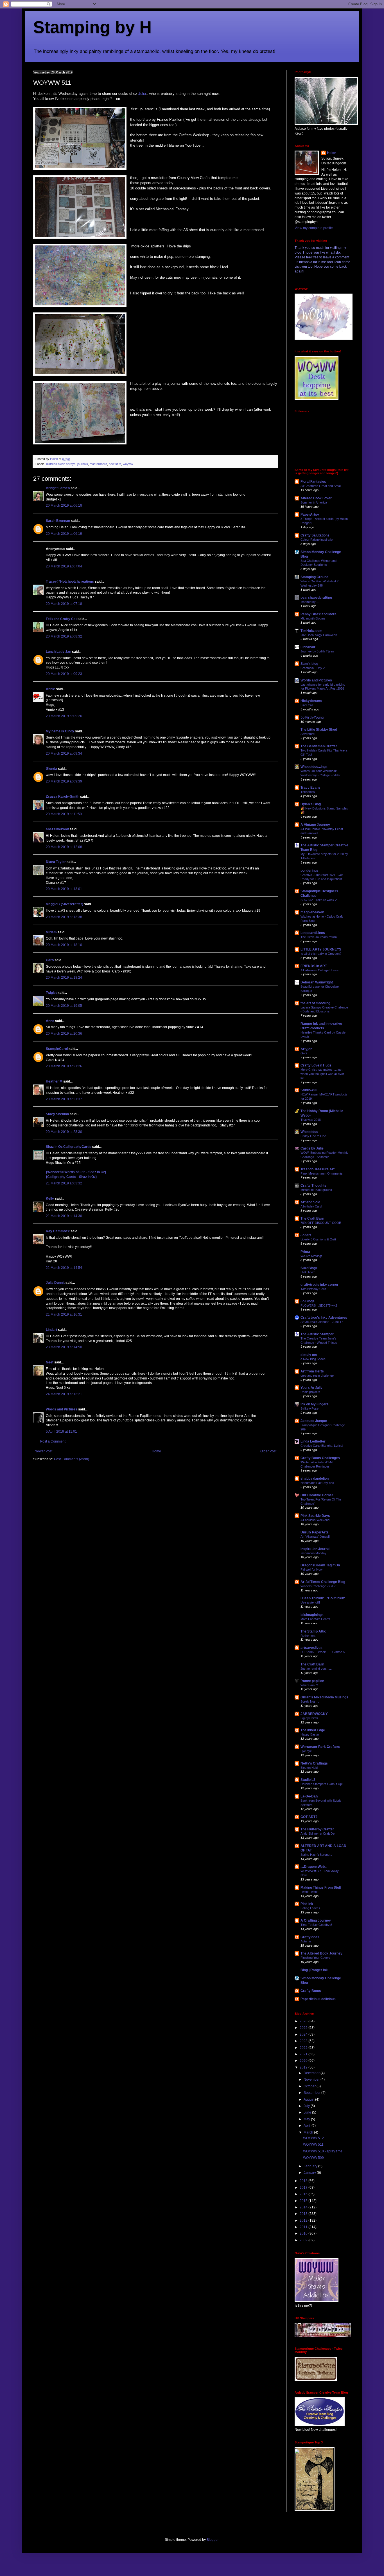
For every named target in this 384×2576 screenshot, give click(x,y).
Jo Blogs (308, 1301)
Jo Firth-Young (312, 717)
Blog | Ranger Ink (314, 1970)
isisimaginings (312, 1615)
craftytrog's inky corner (319, 1285)
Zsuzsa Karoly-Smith (63, 797)
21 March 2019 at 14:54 (64, 1268)
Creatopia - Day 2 (313, 668)
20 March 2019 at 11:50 (64, 814)
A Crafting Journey (316, 1920)
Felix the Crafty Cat (61, 619)
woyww (128, 464)
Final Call (307, 705)
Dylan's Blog (311, 804)
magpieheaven (312, 912)
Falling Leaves (310, 1908)
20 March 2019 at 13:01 (64, 889)
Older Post (268, 1451)
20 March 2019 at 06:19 (64, 534)
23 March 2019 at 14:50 (64, 1347)
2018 (304, 2181)
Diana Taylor (56, 862)
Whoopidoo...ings (314, 767)
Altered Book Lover (316, 498)
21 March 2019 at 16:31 (64, 1314)
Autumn (306, 1941)
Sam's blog (309, 664)
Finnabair (308, 647)
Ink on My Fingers (315, 1404)
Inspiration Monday (313, 1553)
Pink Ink (307, 1904)
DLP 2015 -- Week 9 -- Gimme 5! (323, 1652)
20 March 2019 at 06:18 (64, 506)
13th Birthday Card (313, 1289)
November (312, 2079)
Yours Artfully (311, 1388)
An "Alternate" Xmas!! (315, 1537)
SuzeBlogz (309, 1268)
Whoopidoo (309, 1132)
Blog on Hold (309, 1768)
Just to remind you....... (316, 1669)
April (308, 2126)
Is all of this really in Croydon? (321, 954)
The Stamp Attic (313, 1631)
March (309, 2132)
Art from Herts (312, 1371)
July (307, 2106)
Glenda (51, 769)
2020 (304, 2061)
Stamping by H (92, 27)
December (312, 2073)
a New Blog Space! (313, 1359)
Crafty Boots (311, 1991)
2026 (304, 2021)
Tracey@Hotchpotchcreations (70, 582)
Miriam (51, 932)
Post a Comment (53, 1441)
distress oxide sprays (61, 464)
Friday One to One (313, 1136)
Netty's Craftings (314, 1763)
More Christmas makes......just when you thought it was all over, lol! (323, 1074)
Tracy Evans (310, 788)
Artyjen (306, 1049)
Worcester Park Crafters (320, 1747)
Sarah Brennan (58, 521)
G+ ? (304, 1053)
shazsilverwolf (57, 829)
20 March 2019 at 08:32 (64, 636)
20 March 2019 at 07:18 (64, 604)
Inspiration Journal (315, 1549)
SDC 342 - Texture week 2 (319, 900)
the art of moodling (315, 1003)
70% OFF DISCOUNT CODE (321, 1223)
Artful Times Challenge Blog (323, 1582)
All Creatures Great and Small (321, 486)
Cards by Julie (312, 1148)
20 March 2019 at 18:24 (64, 978)
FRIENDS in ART (314, 966)
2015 (304, 2201)
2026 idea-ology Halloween (319, 635)
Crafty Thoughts (313, 1186)
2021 (304, 2054)
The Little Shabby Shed (319, 730)
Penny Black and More (319, 614)
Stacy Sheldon (57, 1114)
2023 (304, 2041)
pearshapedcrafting (316, 598)
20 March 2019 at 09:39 (64, 781)
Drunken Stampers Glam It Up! (322, 1784)
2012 (304, 2221)
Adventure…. (310, 734)
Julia (142, 94)
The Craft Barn (312, 1218)
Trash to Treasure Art (318, 1169)
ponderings (310, 871)
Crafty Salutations (315, 535)
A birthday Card (311, 1206)
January (310, 2173)
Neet (50, 1362)
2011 (304, 2227)
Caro (50, 960)
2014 (304, 2207)
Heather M (54, 1081)
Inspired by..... (310, 602)
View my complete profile (314, 228)
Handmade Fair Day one (317, 1483)
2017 (304, 2188)
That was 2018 (311, 1120)
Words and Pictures (62, 1409)
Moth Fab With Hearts (315, 1619)
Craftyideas (310, 1937)
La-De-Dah (309, 1796)
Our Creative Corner (317, 1495)
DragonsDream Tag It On (320, 1565)
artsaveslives (311, 1648)
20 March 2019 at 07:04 (64, 566)
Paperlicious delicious (318, 1999)
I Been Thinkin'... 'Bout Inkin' (323, 1598)
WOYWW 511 (313, 2145)
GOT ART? (309, 1817)
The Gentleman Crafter (319, 746)
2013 (304, 2214)
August (309, 2099)
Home (156, 1451)
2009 (304, 2240)
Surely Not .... (310, 1701)
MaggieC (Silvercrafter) (65, 904)
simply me (309, 1355)
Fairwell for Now (311, 1569)
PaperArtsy (310, 515)
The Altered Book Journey (321, 1953)
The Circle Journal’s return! (319, 937)
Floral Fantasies (313, 482)
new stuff (115, 464)
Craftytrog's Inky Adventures (324, 1318)
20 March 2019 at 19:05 (64, 1006)
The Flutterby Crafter (317, 1829)
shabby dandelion (315, 1479)
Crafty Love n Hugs (316, 1065)
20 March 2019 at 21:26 (64, 1066)
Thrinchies (308, 792)
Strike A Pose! (310, 1408)
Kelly (50, 1198)
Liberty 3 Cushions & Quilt (318, 1239)
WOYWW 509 (313, 2158)
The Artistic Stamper (317, 1334)
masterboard (98, 464)
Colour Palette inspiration (317, 540)
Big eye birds (309, 1718)
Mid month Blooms (313, 618)
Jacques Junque (314, 1421)
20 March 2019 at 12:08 (64, 847)
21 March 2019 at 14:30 (64, 1216)
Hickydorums (311, 701)
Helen (332, 153)
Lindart (51, 1330)
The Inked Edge (313, 1730)
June (308, 2112)
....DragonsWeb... (314, 1867)
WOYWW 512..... (316, 2138)
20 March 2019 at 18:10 (64, 945)
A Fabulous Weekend (315, 1520)
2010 (304, 2233)
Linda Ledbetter (313, 1441)
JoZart (306, 1235)
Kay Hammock (58, 1231)
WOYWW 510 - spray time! (323, 2151)
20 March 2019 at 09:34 (64, 753)
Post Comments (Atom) (72, 1459)
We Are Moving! (311, 1256)
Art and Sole (310, 1202)
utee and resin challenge (317, 1376)
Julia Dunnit (55, 1283)
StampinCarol (57, 1049)
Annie (50, 689)
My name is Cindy (60, 731)
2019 (304, 2067)
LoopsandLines (313, 933)
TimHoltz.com (311, 631)
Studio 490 (309, 1090)
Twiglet (51, 993)
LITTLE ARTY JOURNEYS (321, 949)
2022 (304, 2048)
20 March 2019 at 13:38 (64, 917)
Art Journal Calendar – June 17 (322, 1322)
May (307, 2119)
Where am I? (309, 1685)
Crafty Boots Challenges (320, 1458)
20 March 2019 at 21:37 (64, 1099)
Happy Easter (310, 1734)
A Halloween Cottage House (319, 970)
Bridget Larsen (58, 488)
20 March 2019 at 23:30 (64, 1132)
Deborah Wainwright (317, 982)
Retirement (308, 1636)
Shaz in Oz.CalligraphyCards (69, 1147)
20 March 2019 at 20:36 (64, 1034)
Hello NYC (308, 1272)
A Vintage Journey (315, 825)
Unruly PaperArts (315, 1532)
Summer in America (314, 502)
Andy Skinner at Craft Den (318, 1833)
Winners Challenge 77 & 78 (319, 1586)
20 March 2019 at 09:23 (64, 674)
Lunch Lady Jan (58, 652)
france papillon (312, 1681)
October (310, 2086)
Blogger (213, 2540)
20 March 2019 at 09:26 (64, 716)
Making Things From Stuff (321, 1888)
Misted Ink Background (316, 1190)
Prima (305, 1252)
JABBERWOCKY (314, 1714)
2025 (304, 2028)
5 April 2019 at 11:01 (61, 1432)
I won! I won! (309, 1892)
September (312, 2093)
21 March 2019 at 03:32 (64, 1183)
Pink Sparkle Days (315, 1516)
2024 (304, 2034)
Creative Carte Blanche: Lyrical (322, 1446)
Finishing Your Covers (316, 1958)
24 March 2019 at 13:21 (64, 1394)
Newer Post (43, 1451)
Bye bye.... (308, 1751)
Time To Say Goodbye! (316, 1925)
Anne (50, 1021)
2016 (304, 2194)
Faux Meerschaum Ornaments (322, 1173)
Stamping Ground (314, 577)
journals (83, 464)
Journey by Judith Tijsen (317, 651)
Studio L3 (308, 1780)
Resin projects (310, 1392)
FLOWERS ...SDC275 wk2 (319, 1305)
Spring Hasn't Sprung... (316, 1855)
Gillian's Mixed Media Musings (324, 1697)
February (311, 2166)
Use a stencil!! (310, 1602)
